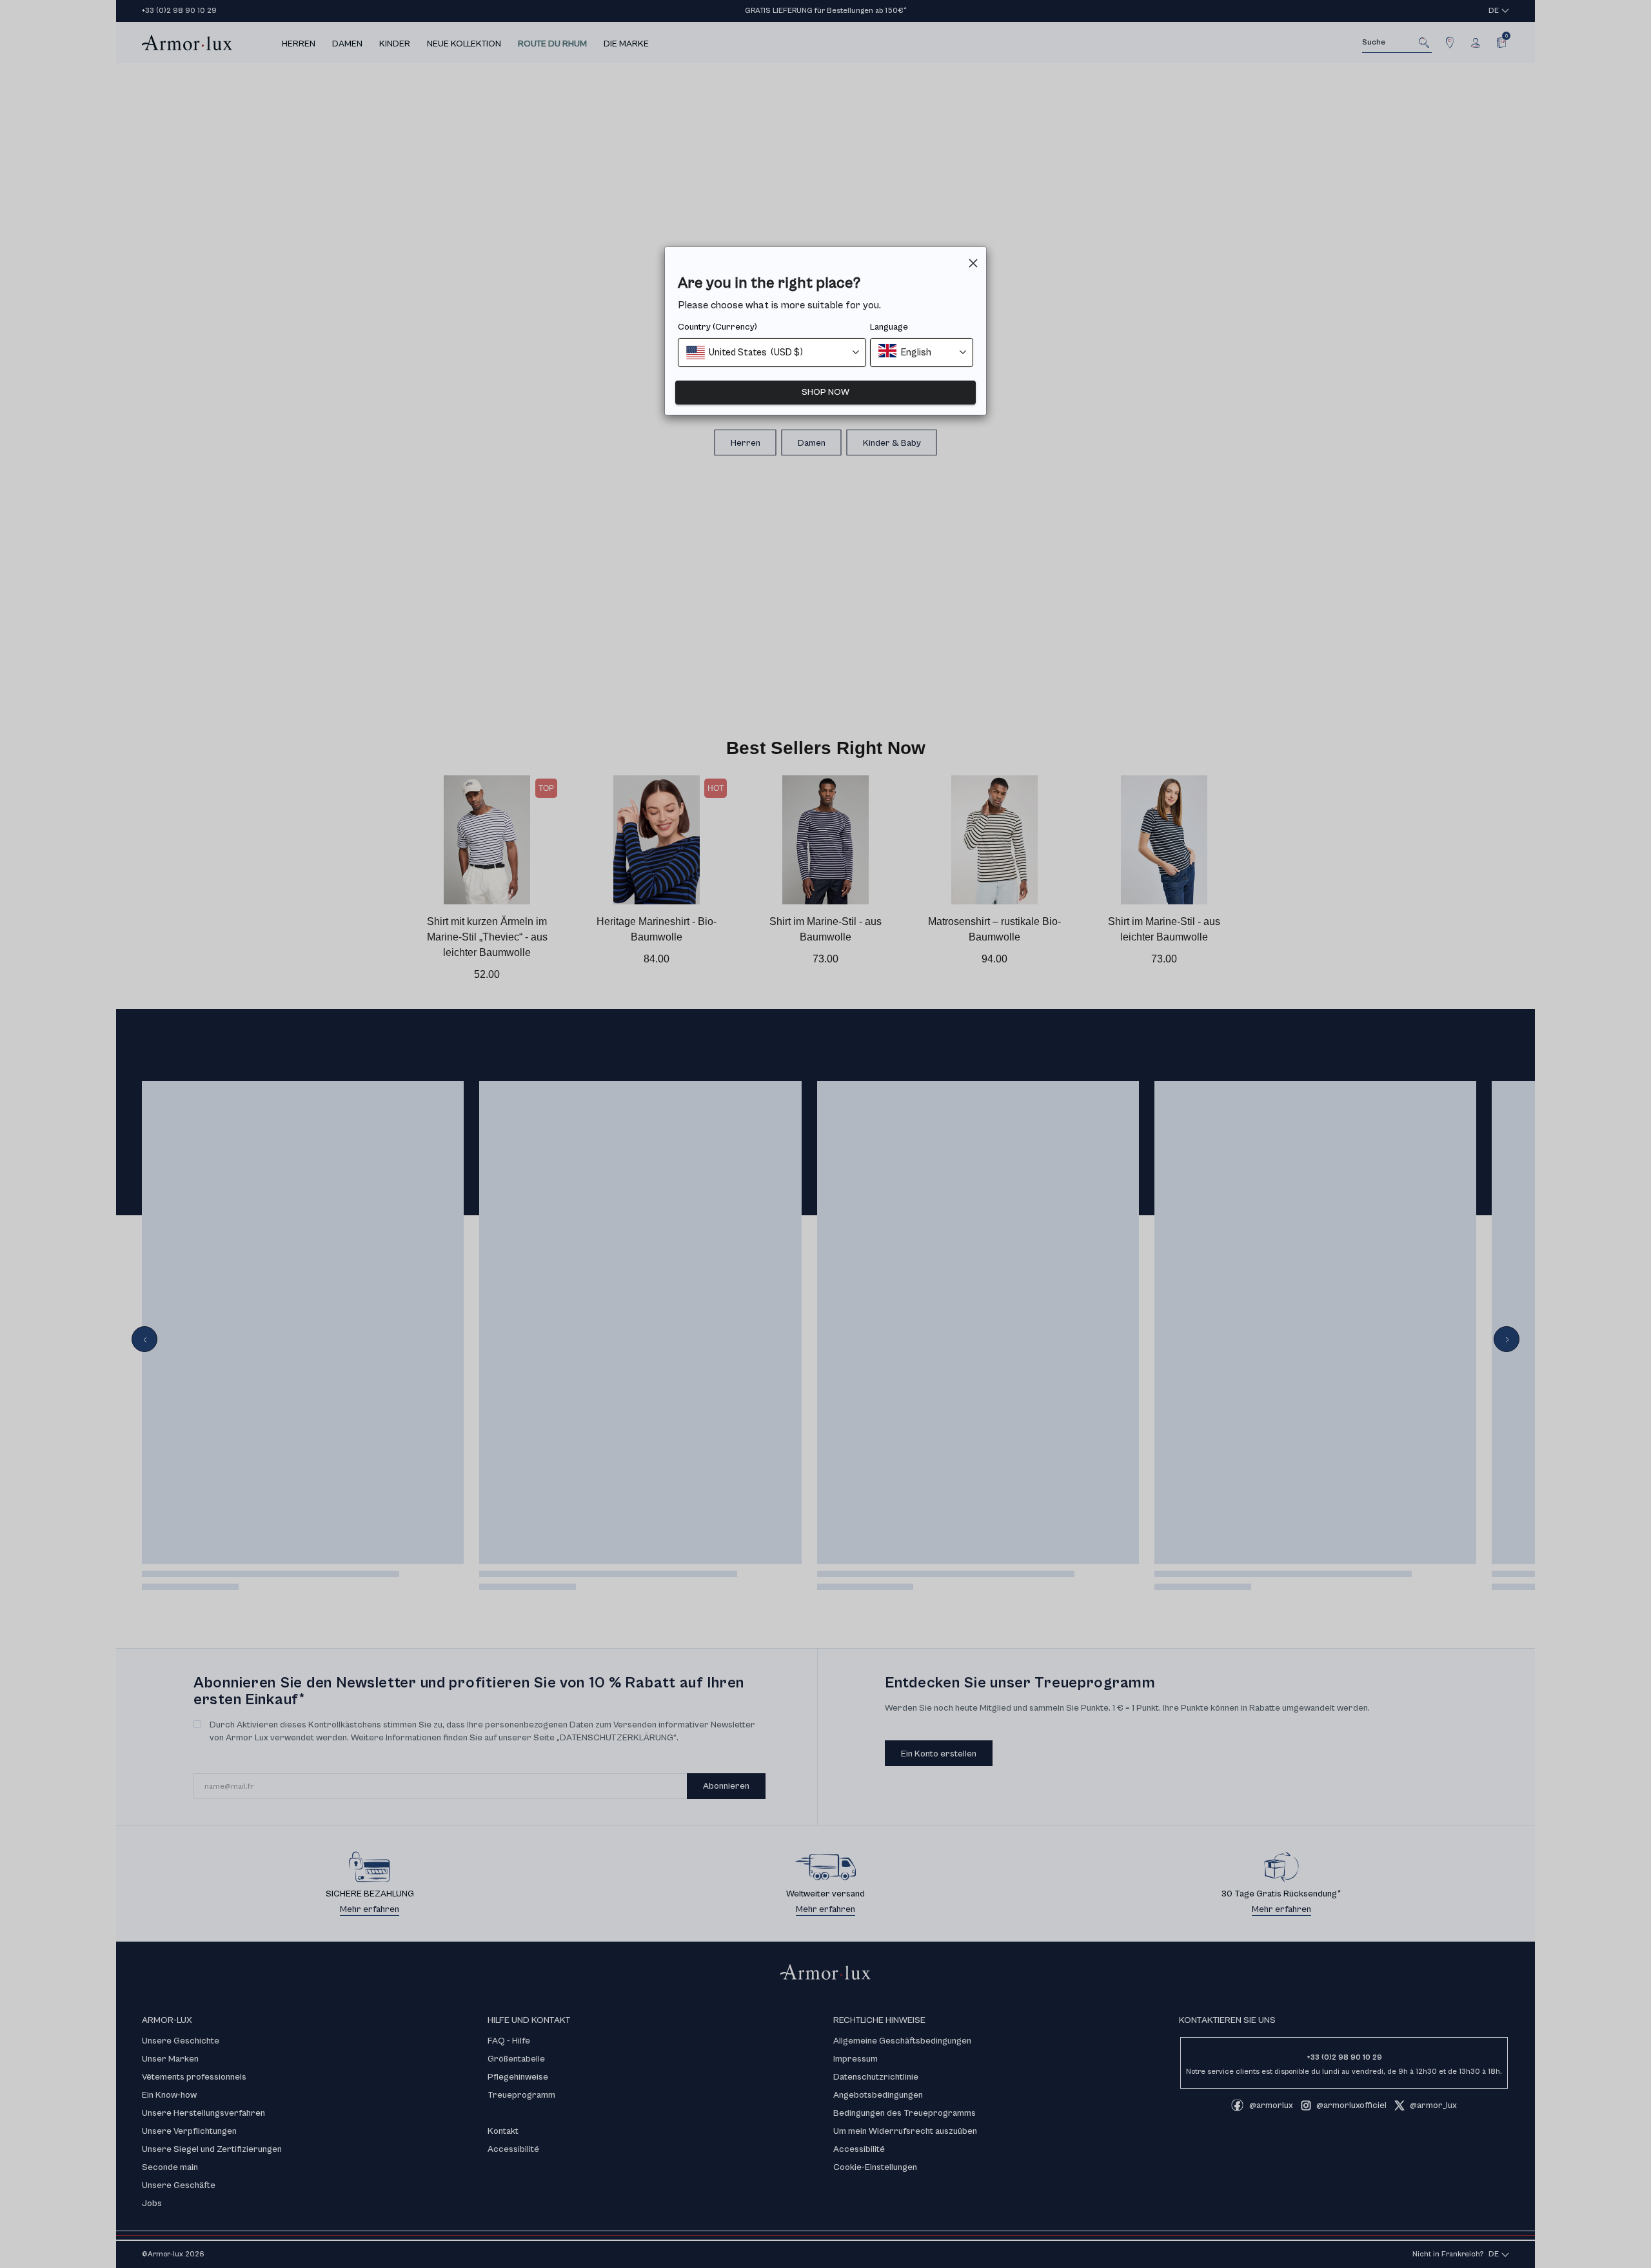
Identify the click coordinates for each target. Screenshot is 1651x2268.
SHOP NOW (825, 392)
